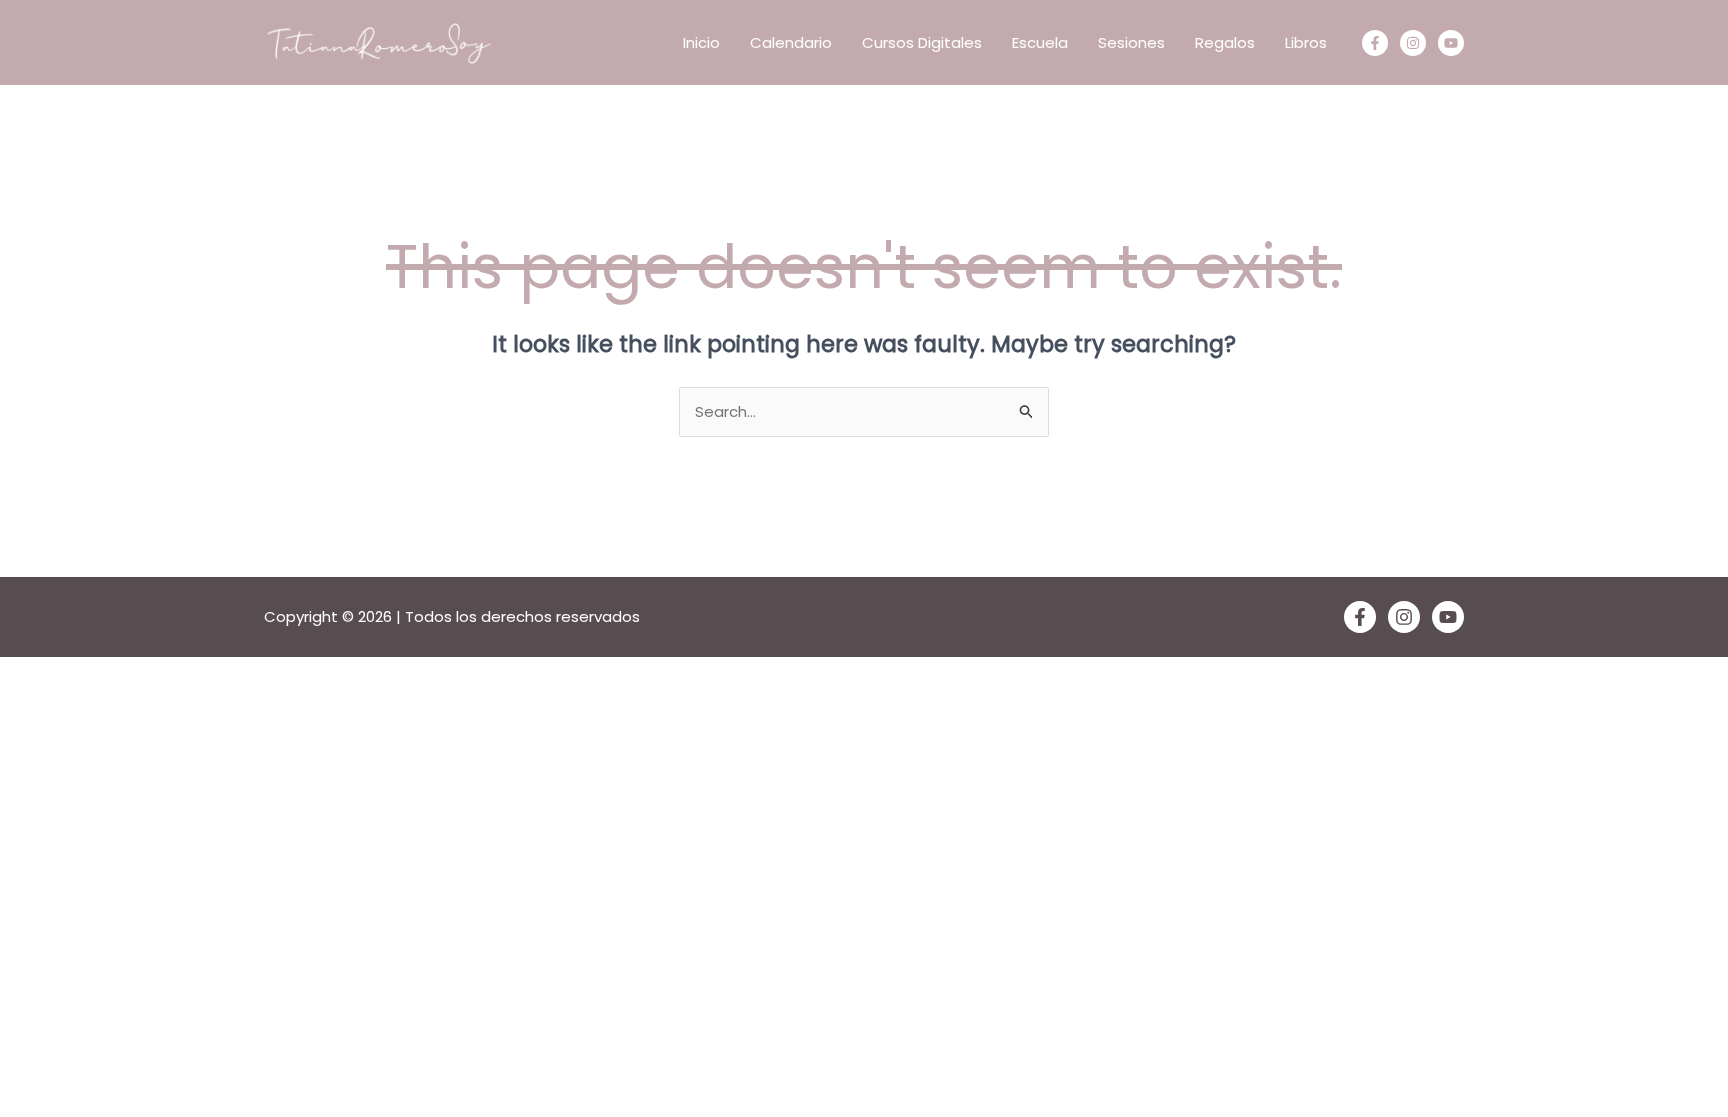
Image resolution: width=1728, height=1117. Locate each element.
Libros (1306, 42)
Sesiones (1131, 42)
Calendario (791, 42)
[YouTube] (1448, 617)
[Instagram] (1413, 43)
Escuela (1040, 42)
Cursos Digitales (922, 42)
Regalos (1225, 42)
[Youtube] (1451, 43)
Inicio (701, 42)
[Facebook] (1375, 43)
